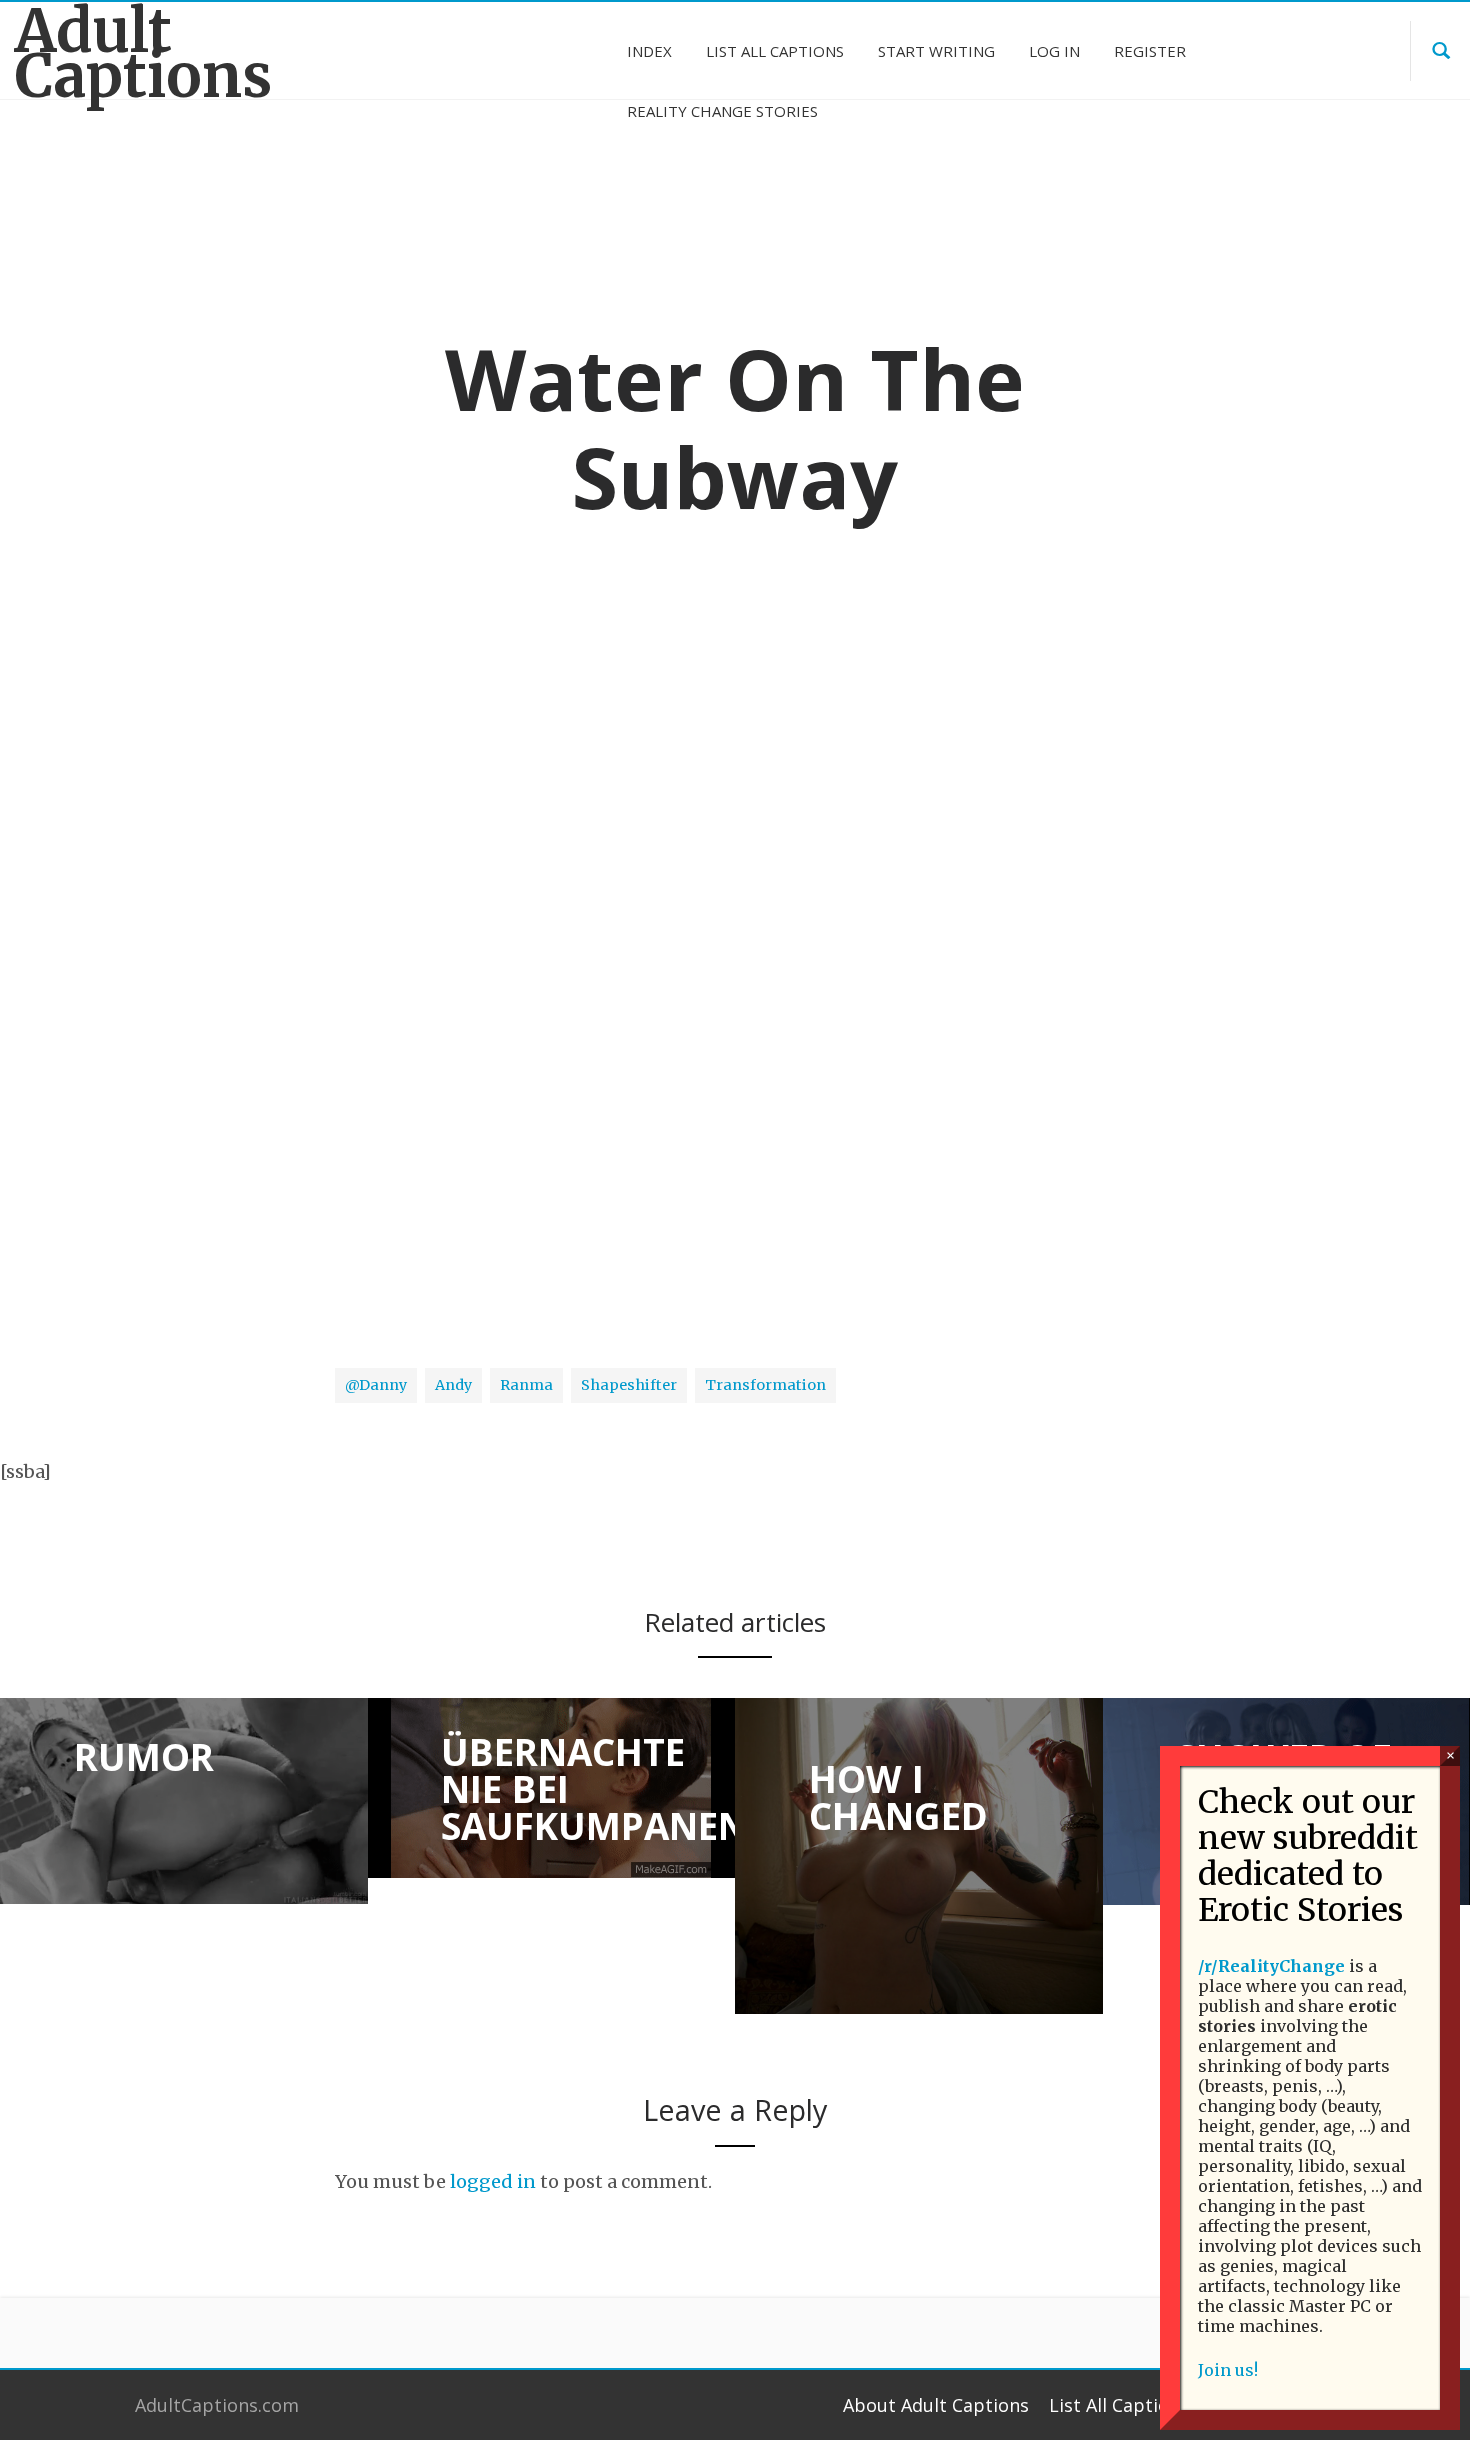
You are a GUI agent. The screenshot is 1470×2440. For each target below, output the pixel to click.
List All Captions (1119, 2405)
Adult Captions (143, 54)
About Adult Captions (936, 2405)
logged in (493, 2181)
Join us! (1228, 2370)
